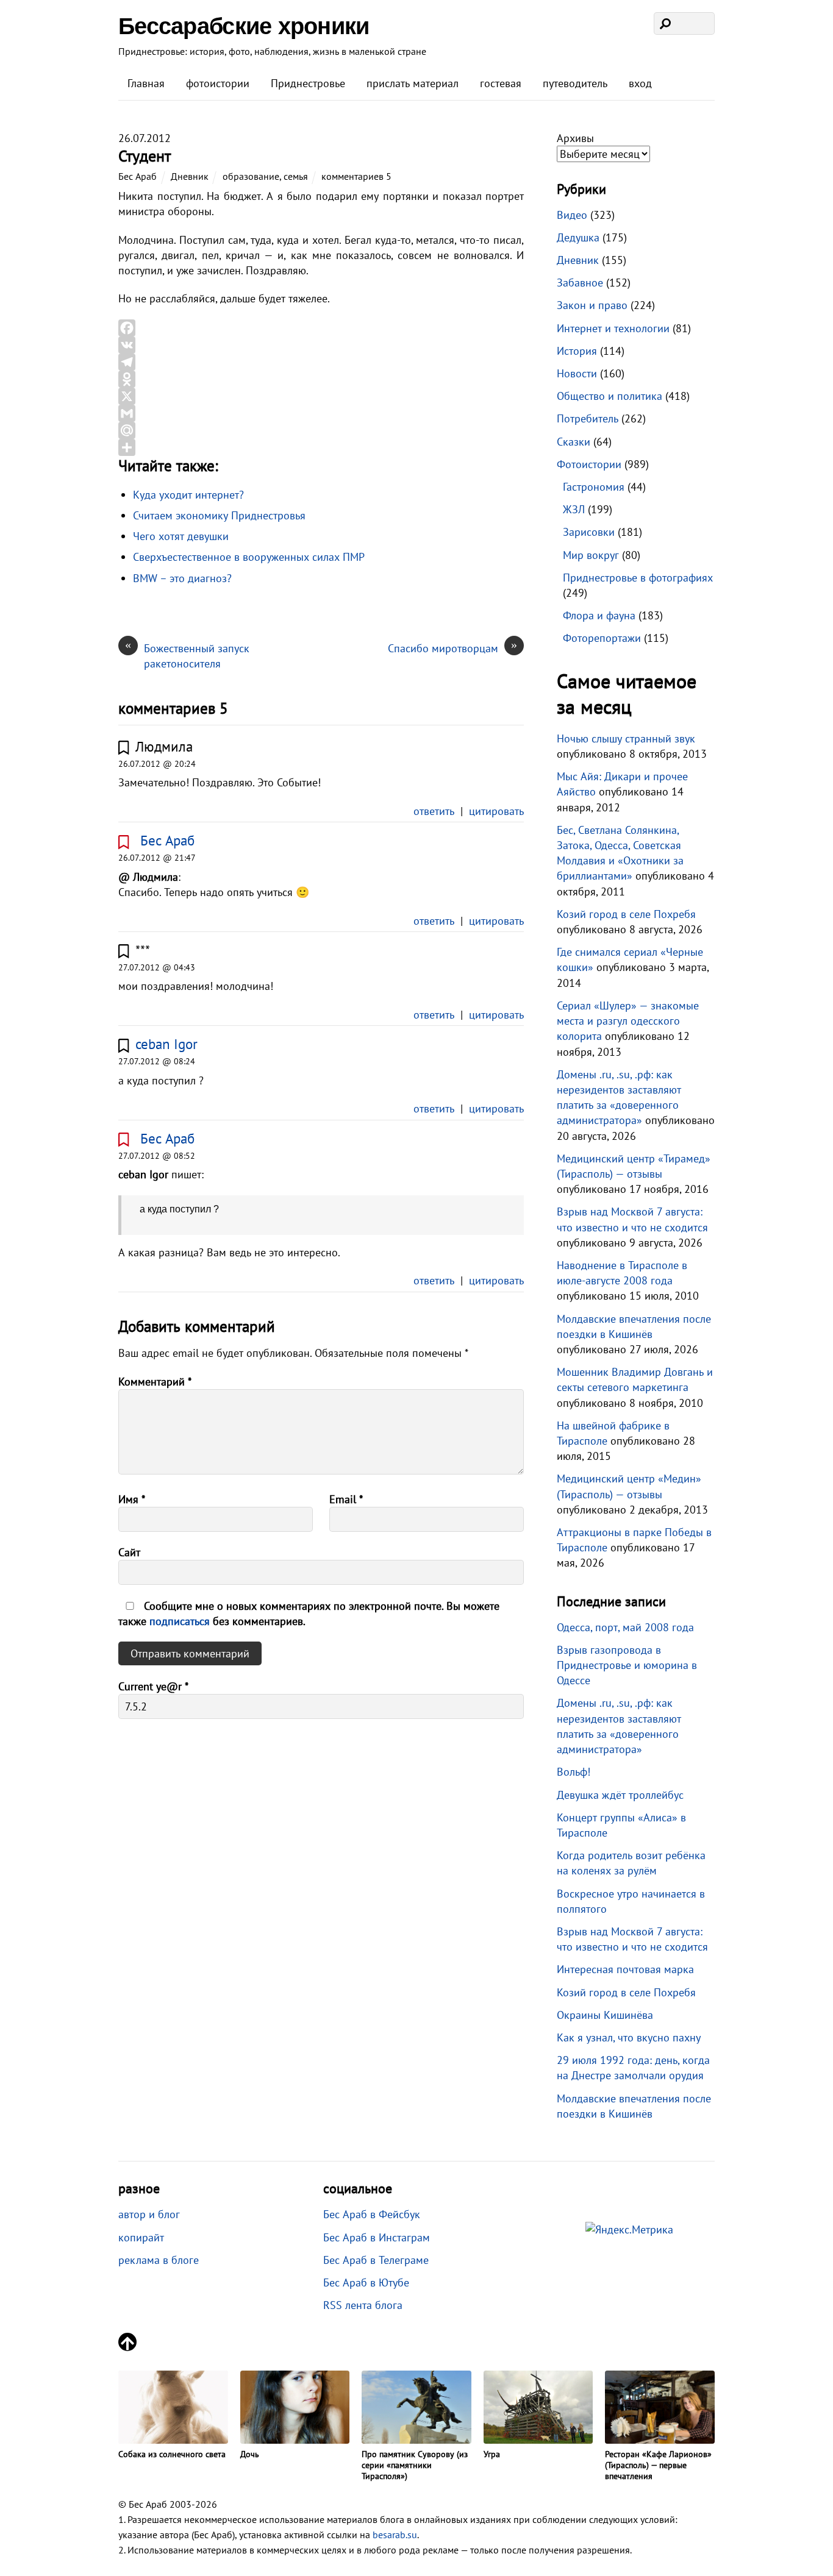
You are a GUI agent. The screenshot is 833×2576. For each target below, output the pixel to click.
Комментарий (155, 1382)
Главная (146, 83)
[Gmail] (321, 413)
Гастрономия (594, 487)
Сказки (574, 442)
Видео (572, 215)
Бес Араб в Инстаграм (377, 2237)
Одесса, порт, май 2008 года (625, 1627)
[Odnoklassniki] (321, 379)
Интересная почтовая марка (625, 1969)
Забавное (580, 283)
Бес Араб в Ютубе (366, 2282)
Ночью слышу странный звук (626, 738)
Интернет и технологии (613, 328)
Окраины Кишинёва (605, 2015)
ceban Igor (166, 1044)
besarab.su (395, 2535)
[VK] (321, 345)
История (577, 351)
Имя (132, 1499)
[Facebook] (321, 328)
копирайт (141, 2237)
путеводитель (575, 83)
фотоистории (218, 83)
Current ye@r (153, 1686)
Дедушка (578, 237)
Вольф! (574, 1772)
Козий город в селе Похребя (626, 914)
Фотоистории (589, 464)
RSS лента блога (363, 2305)
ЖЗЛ (574, 509)
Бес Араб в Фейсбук (372, 2214)
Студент (145, 156)
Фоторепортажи (602, 638)
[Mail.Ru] (321, 430)
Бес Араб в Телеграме (376, 2260)
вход (640, 83)
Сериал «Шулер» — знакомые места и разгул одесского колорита (628, 1021)
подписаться (181, 1621)
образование (251, 176)
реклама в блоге (159, 2260)
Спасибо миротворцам (452, 648)
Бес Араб (138, 176)
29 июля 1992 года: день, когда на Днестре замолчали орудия (633, 2068)
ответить (434, 811)
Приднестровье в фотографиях (638, 578)
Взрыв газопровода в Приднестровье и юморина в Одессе (627, 1665)
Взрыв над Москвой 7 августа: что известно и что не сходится (632, 1939)
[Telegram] (321, 362)
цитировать (496, 811)
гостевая (501, 83)
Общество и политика (610, 396)
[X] (321, 396)
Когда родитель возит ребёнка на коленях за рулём (631, 1863)
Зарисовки (589, 532)
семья (296, 176)
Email (346, 1499)
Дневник (190, 176)
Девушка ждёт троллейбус (620, 1795)
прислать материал (413, 83)
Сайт (129, 1552)
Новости (577, 373)
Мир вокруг (591, 555)
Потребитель (588, 418)
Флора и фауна (599, 615)
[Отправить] (321, 447)
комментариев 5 (356, 176)
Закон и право (592, 305)
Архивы (575, 138)
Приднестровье (308, 83)
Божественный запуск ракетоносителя (187, 656)
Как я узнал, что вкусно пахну (629, 2037)
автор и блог (149, 2214)
